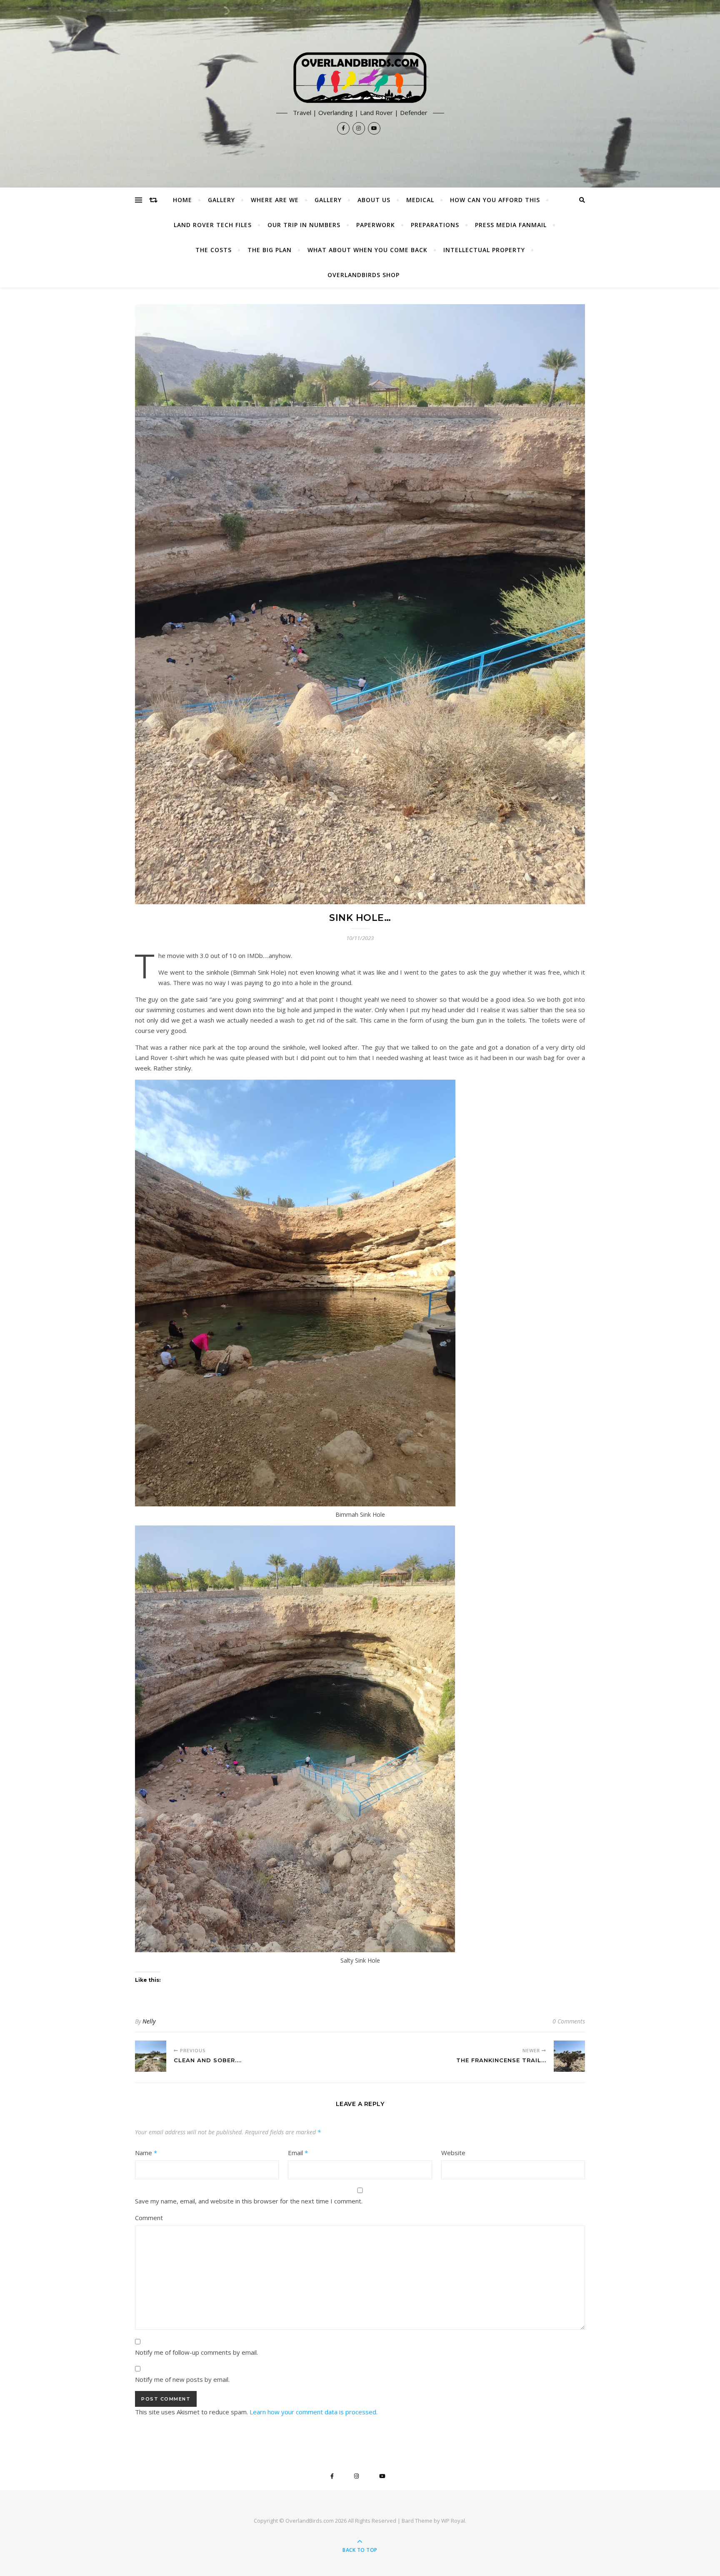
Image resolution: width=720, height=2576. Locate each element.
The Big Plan (270, 250)
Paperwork (376, 225)
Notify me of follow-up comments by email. (196, 2352)
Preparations (435, 225)
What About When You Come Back (367, 250)
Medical (420, 200)
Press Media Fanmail (511, 225)
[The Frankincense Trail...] (569, 2056)
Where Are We (275, 200)
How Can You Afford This (495, 200)
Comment (149, 2218)
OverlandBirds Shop (364, 275)
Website (453, 2153)
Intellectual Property (484, 250)
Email (298, 2153)
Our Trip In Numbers (304, 225)
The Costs (214, 250)
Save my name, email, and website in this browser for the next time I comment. (249, 2201)
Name (146, 2153)
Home (182, 200)
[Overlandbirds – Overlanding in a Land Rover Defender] (360, 78)
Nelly (149, 2021)
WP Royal (453, 2521)
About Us (374, 200)
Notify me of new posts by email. (182, 2379)
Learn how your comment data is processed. (314, 2412)
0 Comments (569, 2021)
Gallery (221, 200)
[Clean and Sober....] (151, 2056)
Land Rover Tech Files (213, 225)
